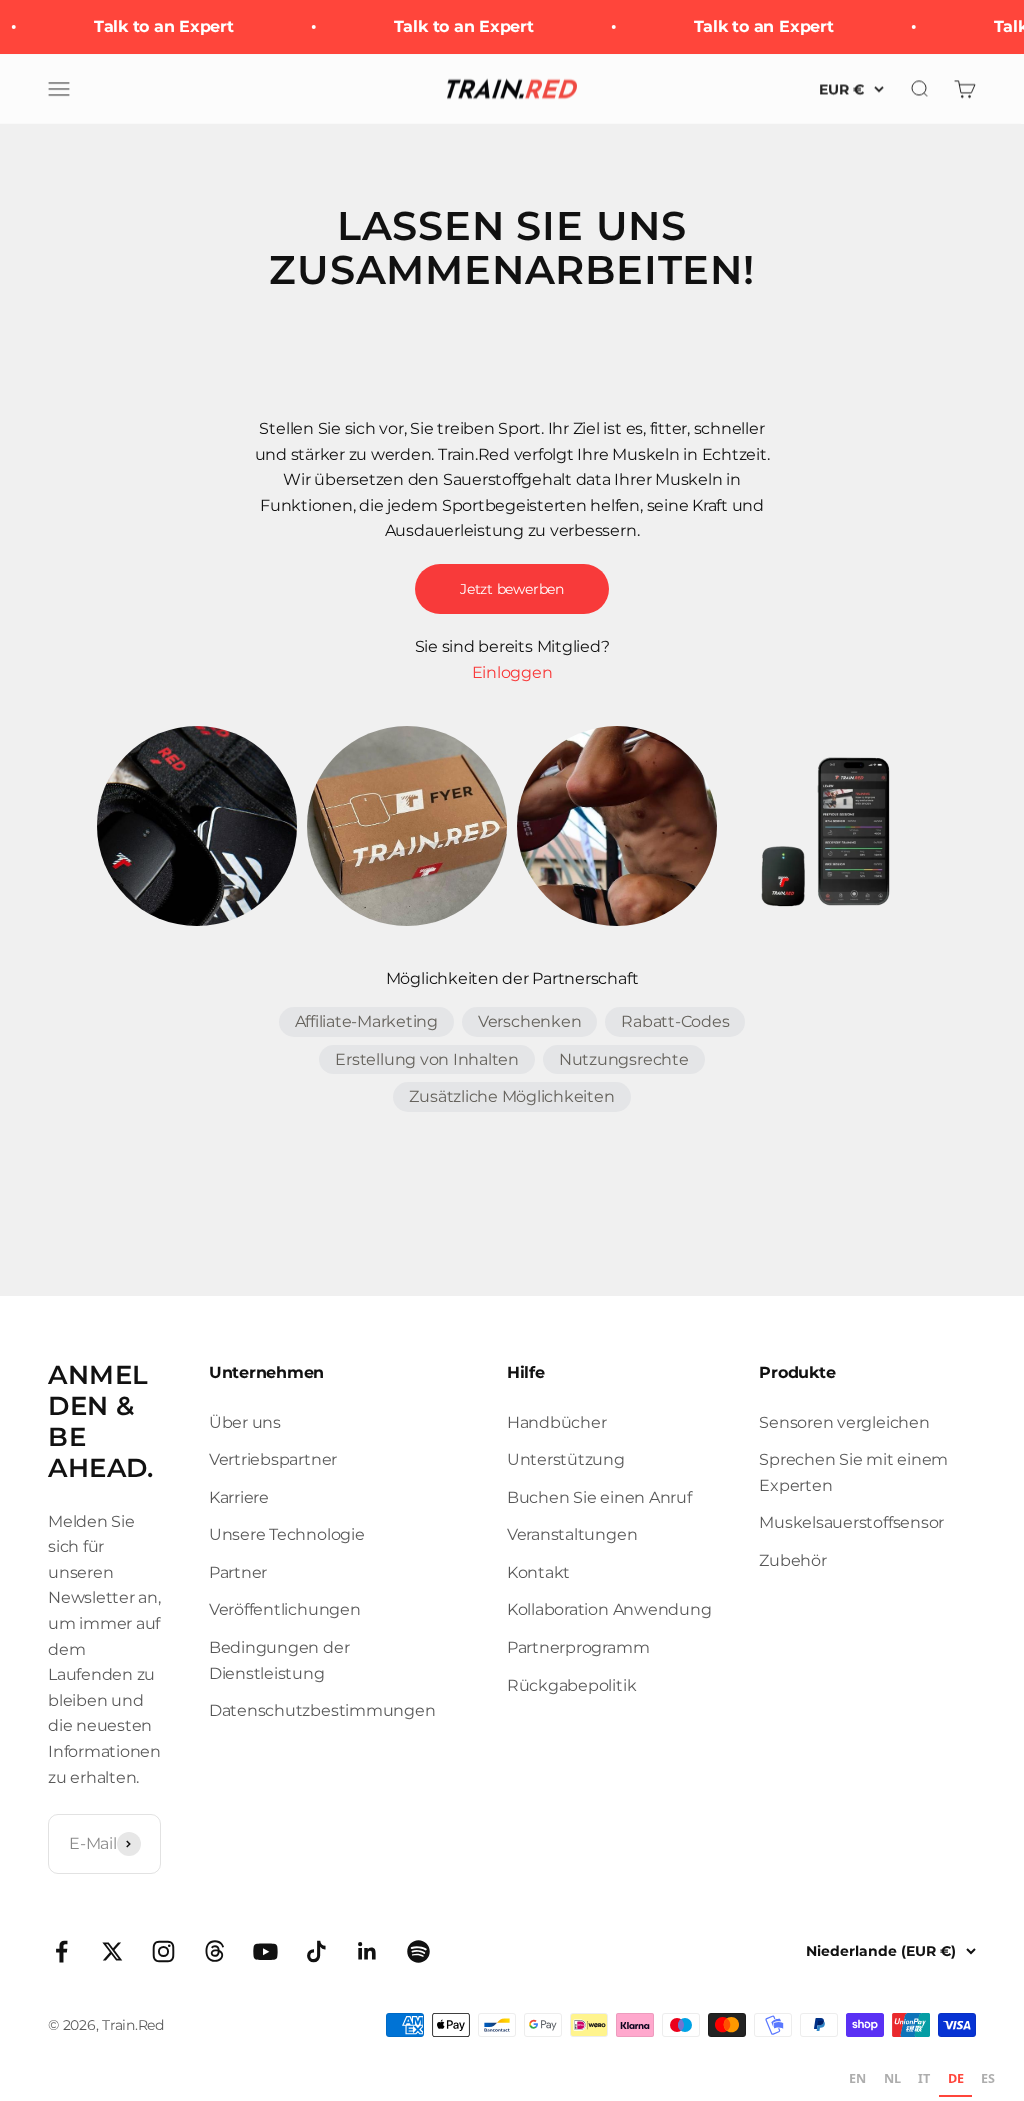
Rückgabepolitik (571, 1685)
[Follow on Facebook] (61, 1951)
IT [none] (924, 2078)
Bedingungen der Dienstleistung (279, 1660)
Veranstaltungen (572, 1534)
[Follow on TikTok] (316, 1951)
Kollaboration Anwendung (609, 1609)
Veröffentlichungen (285, 1609)
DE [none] (956, 2078)
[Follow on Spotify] (418, 1951)
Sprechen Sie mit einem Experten (853, 1472)
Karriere (239, 1497)
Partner (238, 1572)
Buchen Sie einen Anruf (599, 1497)
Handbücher (557, 1422)
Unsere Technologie (287, 1534)
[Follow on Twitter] (112, 1951)
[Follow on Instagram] (163, 1951)
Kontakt (538, 1572)
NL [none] (892, 2078)
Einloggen (512, 672)
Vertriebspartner (273, 1459)
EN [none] (857, 2078)
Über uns (245, 1422)
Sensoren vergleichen (844, 1422)
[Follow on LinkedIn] (367, 1951)
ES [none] (988, 2078)
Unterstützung (566, 1459)
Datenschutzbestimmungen (322, 1710)
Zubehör (792, 1560)
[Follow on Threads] (214, 1951)
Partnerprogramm (578, 1647)
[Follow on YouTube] (265, 1951)
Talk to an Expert (156, 26)
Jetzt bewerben (512, 589)
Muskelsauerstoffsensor (851, 1522)
